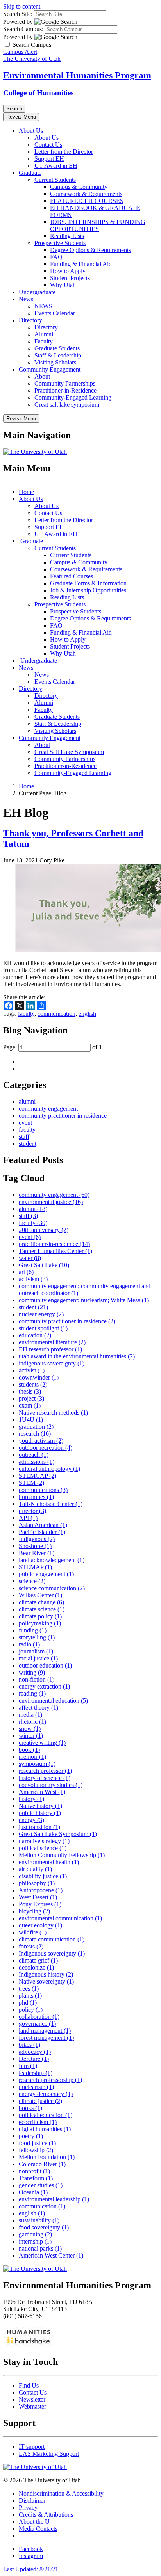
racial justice (38, 1658)
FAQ (56, 257)
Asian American (43, 1525)
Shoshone (35, 1546)
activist (32, 1370)
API (28, 1518)
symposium (37, 1764)
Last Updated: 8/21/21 (31, 2569)
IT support (32, 2447)
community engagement (48, 1108)
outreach (34, 1455)
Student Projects (70, 278)
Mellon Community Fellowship (62, 1855)
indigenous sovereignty (52, 1363)
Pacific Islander (42, 1532)
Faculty (44, 341)
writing (32, 1672)
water (30, 1258)
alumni (27, 1101)
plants (30, 1996)
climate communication (52, 1939)
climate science (42, 1609)
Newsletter (32, 2399)
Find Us (29, 2385)
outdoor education (45, 1665)
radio (29, 1644)
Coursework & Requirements (86, 194)
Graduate (30, 173)
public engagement (46, 1574)
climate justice (40, 2101)
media (30, 1715)
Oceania (33, 2192)
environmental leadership (54, 2199)
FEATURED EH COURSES (87, 201)
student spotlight (43, 1328)
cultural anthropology (49, 1469)
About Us (31, 131)
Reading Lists (67, 236)
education (35, 1335)
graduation (36, 1427)
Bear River (37, 1553)
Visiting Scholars (55, 362)
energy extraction (44, 1686)
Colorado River (42, 2164)
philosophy (37, 1883)
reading (32, 1693)
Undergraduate (37, 292)
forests (31, 1946)
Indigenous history (46, 1974)
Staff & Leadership (58, 355)
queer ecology (40, 1925)
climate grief (38, 1960)
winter (31, 1736)
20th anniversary (44, 1230)
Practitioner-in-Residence (65, 390)
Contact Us (48, 145)
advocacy (35, 2052)
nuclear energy (41, 1314)
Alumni (44, 334)
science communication (52, 1588)
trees (29, 1988)
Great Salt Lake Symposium (69, 752)
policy (31, 2010)
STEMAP (35, 1567)
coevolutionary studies (51, 1785)
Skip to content (22, 6)
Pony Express (40, 1904)
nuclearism (36, 2087)
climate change (41, 1602)
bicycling (34, 1911)
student (28, 1144)
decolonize (36, 1967)
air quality (35, 1869)
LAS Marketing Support (49, 2454)
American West (42, 1792)
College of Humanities (38, 93)
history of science (45, 1778)
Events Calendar (55, 313)
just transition (39, 1827)
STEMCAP (38, 1476)
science (32, 1581)
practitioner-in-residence (54, 1244)
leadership (36, 2073)
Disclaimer (32, 2500)
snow (30, 1729)
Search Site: (18, 14)
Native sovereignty (46, 1981)
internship (35, 2241)
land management (45, 2031)
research (35, 1434)
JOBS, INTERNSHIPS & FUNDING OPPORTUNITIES (98, 225)
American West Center (51, 2255)
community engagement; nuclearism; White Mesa (84, 1300)
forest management (46, 2038)
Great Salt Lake (44, 1265)
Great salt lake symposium (67, 404)
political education (46, 2115)
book (29, 1750)
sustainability (39, 2220)
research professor (45, 1771)
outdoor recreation (46, 1448)
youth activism (41, 1441)
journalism (36, 1651)
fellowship (36, 2150)
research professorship (50, 2080)
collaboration (39, 2017)
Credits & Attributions (46, 2515)
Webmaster (32, 2406)
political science (43, 1848)
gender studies (41, 2185)
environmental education (53, 1700)
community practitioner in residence (63, 1116)
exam (30, 1405)
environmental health (49, 1862)
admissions (37, 1462)
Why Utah (63, 285)
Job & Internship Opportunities (88, 590)
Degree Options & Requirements (90, 250)
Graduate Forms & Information (88, 583)
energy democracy (46, 2094)
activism (33, 1279)
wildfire (33, 1932)
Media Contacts (38, 2529)
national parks (40, 2248)
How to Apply (68, 271)
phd (28, 2003)
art (26, 1272)
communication (56, 1014)
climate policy (40, 1616)
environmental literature (52, 1342)
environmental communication (60, 1918)
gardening (35, 2234)
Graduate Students (57, 348)
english (87, 1014)
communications (43, 1490)
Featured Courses (72, 576)
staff (24, 1137)
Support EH (49, 159)
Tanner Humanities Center (55, 1251)
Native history (40, 1806)
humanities (36, 1497)
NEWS (43, 306)
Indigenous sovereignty (52, 1953)
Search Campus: (23, 29)
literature (34, 2059)
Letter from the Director (64, 152)
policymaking (40, 1623)
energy (31, 1820)
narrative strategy (44, 1841)
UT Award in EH (56, 166)
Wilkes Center (40, 1595)
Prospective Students (60, 243)
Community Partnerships (65, 383)
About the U (34, 2522)
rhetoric (32, 1722)
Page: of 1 (53, 1047)
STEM (31, 1483)
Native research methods (53, 1412)
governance (37, 2024)
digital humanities (45, 2129)
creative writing (42, 1743)
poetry (31, 2136)
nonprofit (34, 2171)
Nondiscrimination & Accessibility (61, 2493)
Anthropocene (41, 1890)
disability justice (43, 1876)
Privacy (28, 2508)
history (31, 1799)
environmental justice (51, 1202)
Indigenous (37, 1539)
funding (33, 1630)
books (30, 2108)
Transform (36, 2178)
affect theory (38, 1708)
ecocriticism (38, 2122)
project (31, 1398)
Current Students (55, 180)
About (42, 376)
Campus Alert (20, 52)
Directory (30, 320)
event (25, 1123)
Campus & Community (79, 187)
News (26, 299)
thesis (30, 1391)
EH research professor (50, 1349)
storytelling (37, 1637)
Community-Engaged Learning (73, 397)
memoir (32, 1757)
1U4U (31, 1420)
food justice (37, 2143)
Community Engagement (50, 369)
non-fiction (37, 1679)
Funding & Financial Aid (81, 264)
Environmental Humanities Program (77, 75)
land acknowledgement (52, 1560)
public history (40, 1813)
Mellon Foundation (47, 2157)
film (28, 2066)
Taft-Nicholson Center (51, 1504)
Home (26, 492)
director (32, 1511)
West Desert (38, 1897)
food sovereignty (44, 2227)
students (33, 1384)
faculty (26, 1014)
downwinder (39, 1377)
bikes (30, 2045)
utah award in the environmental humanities (77, 1356)
